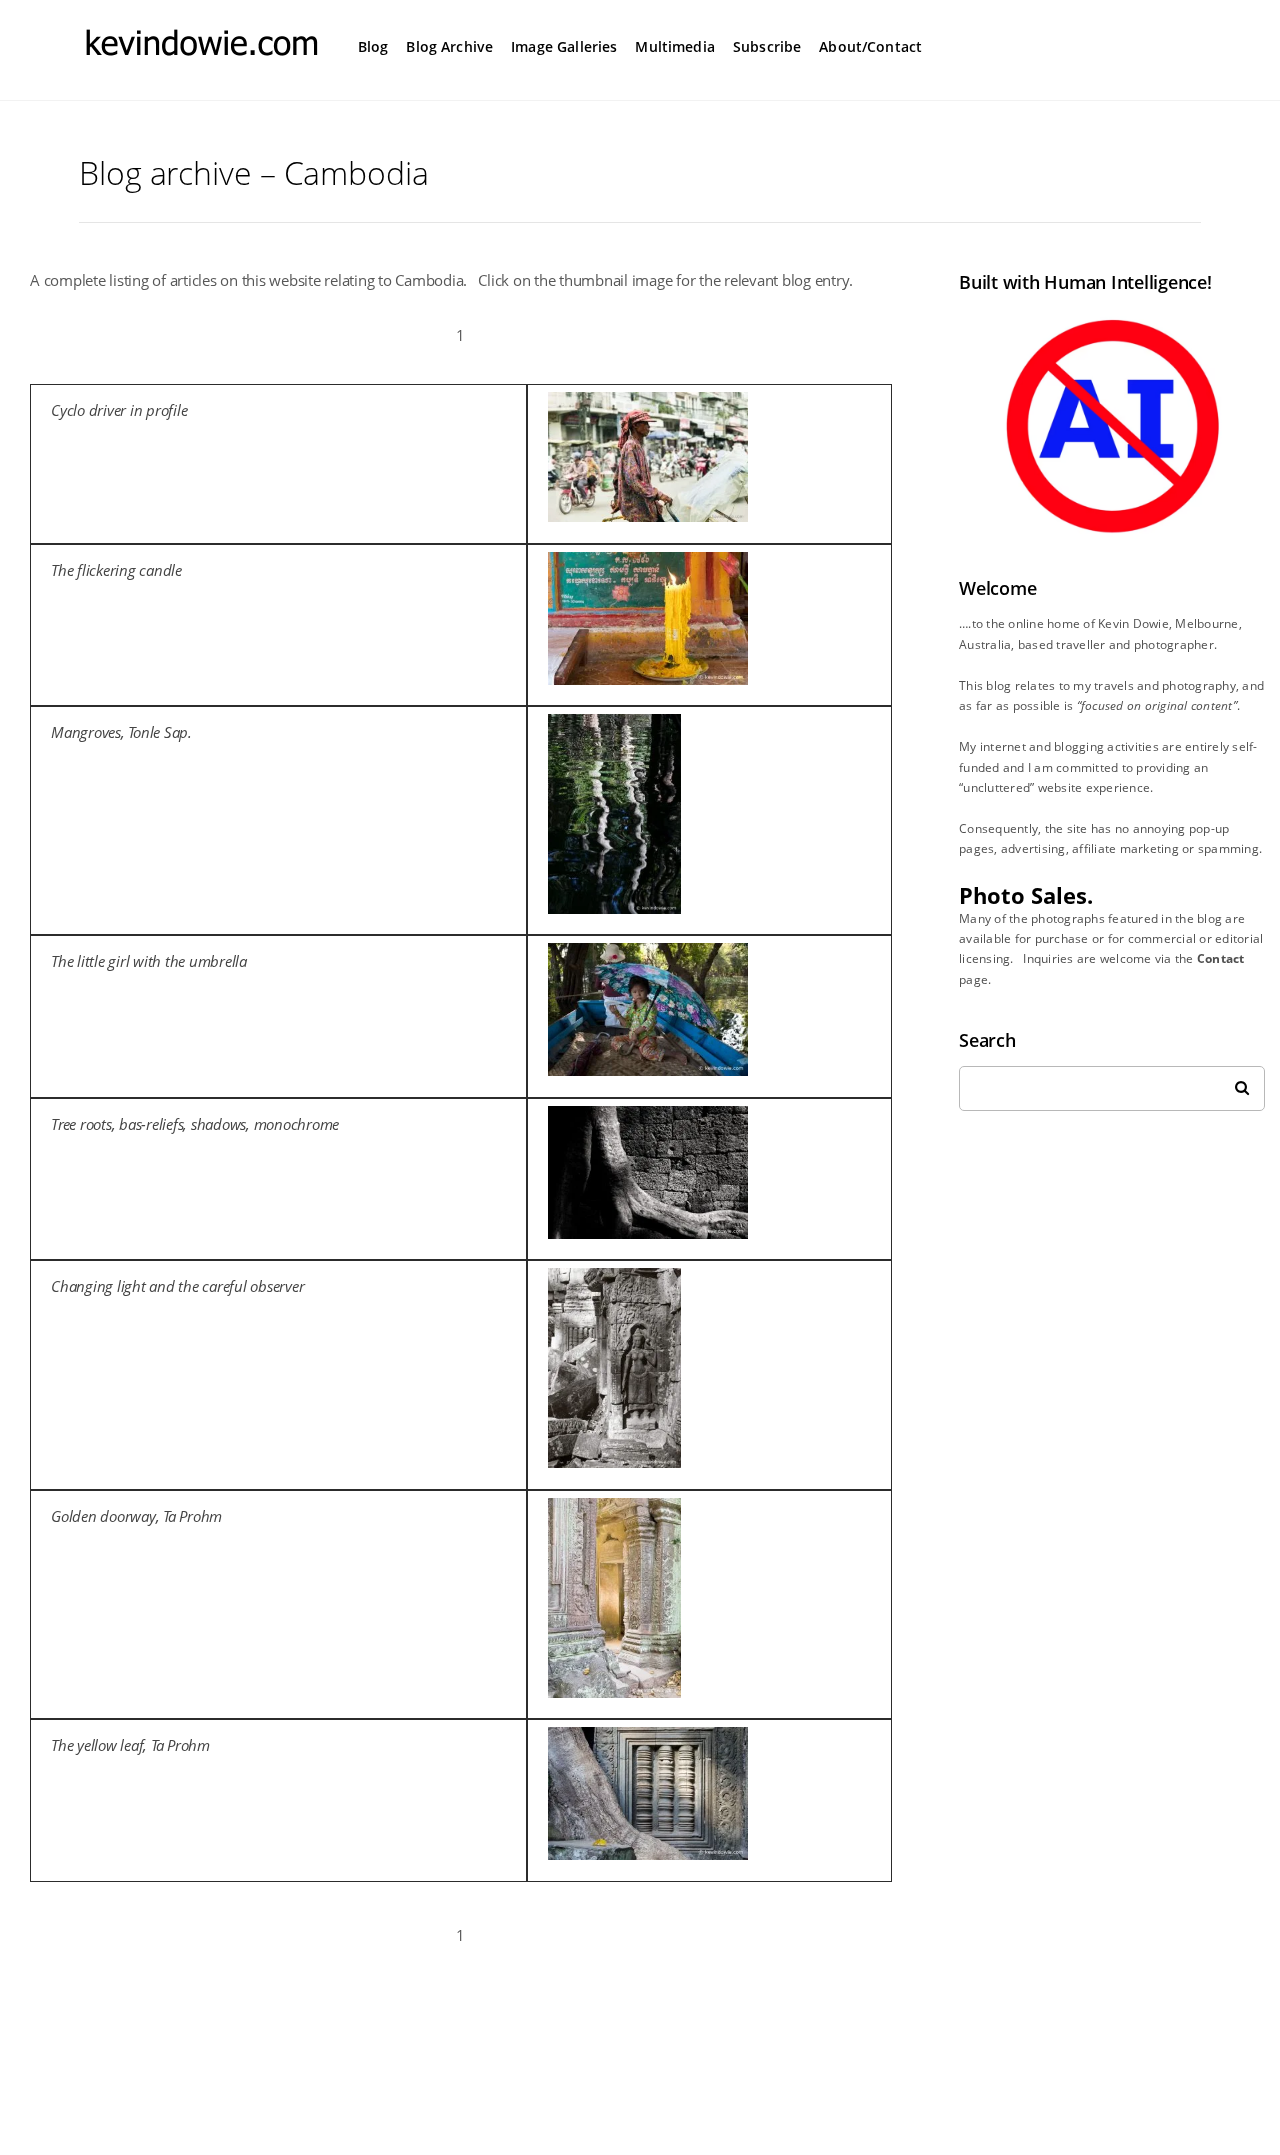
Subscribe (767, 46)
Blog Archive (449, 46)
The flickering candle (116, 570)
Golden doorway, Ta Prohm (136, 1516)
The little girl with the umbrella (149, 961)
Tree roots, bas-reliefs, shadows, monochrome (195, 1124)
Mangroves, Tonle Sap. (121, 732)
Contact (1221, 958)
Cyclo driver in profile (119, 410)
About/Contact (870, 46)
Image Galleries (564, 46)
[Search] (1235, 1083)
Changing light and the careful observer (177, 1286)
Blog (373, 46)
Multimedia (675, 46)
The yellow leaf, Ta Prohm (130, 1745)
